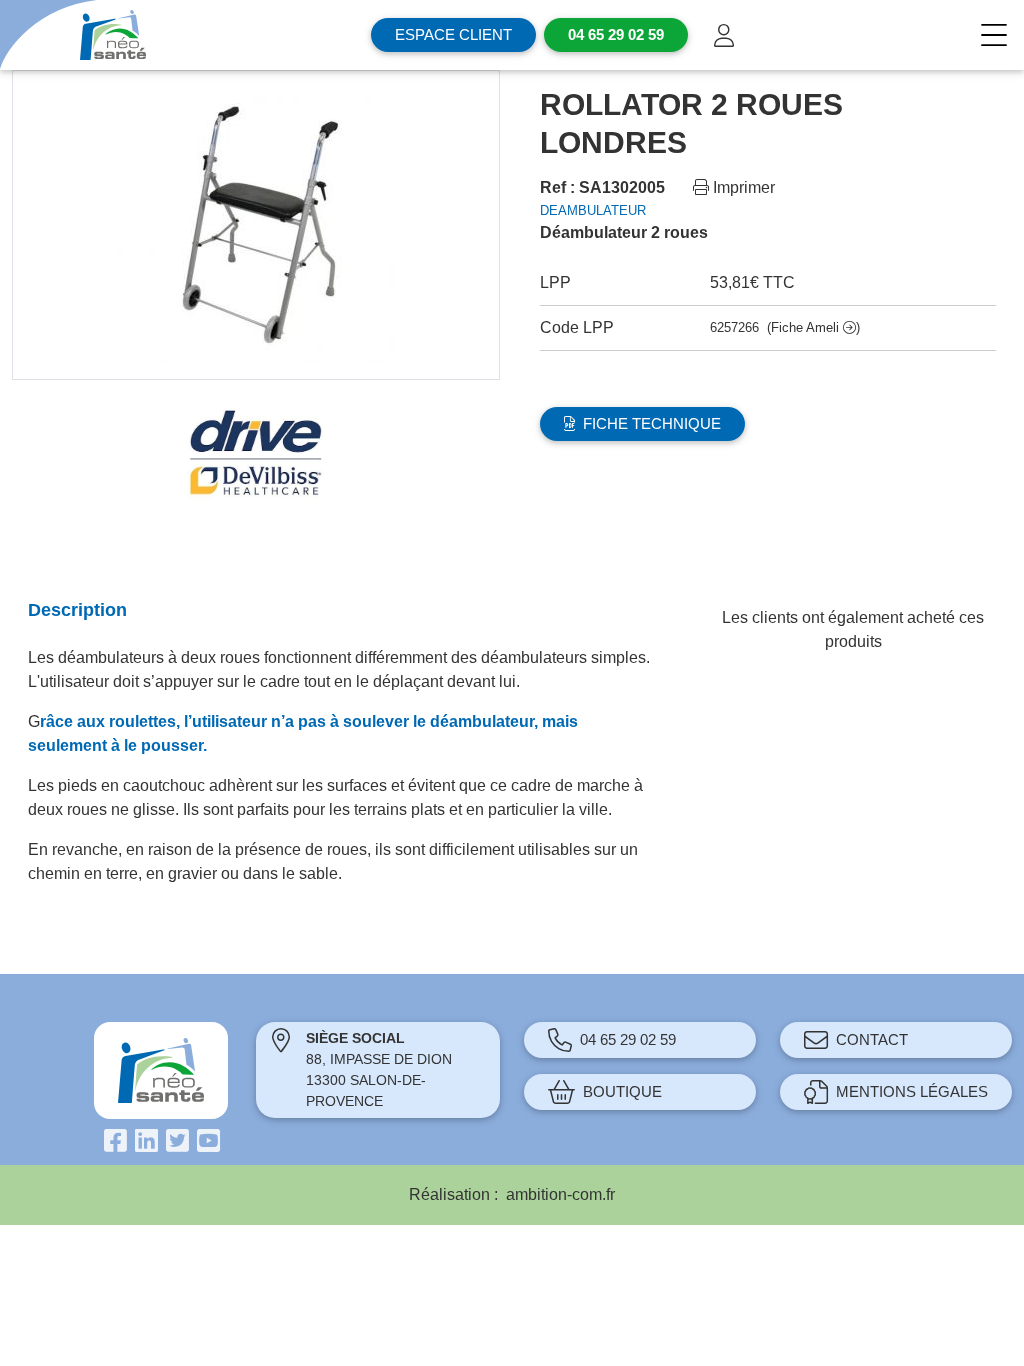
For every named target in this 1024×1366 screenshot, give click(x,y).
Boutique (622, 1091)
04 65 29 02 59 (628, 1039)
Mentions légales (912, 1091)
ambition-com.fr (560, 1194)
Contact (872, 1039)
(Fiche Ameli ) (813, 327)
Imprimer (742, 187)
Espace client (453, 34)
